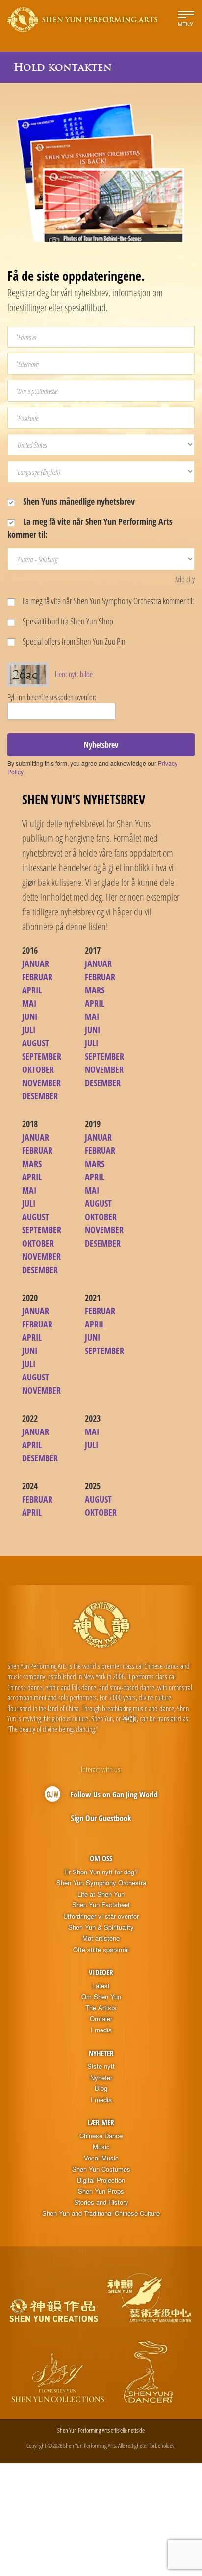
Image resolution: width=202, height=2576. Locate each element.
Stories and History (101, 2202)
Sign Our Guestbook (101, 1818)
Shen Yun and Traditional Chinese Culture (101, 2213)
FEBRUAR (37, 977)
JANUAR (36, 963)
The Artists (101, 2008)
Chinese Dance (101, 2136)
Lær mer (101, 2122)
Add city (185, 579)
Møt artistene (101, 1938)
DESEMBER (40, 1096)
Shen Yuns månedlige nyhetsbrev (78, 501)
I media (101, 2030)
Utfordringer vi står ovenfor (101, 1916)
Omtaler (101, 2019)
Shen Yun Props (101, 2191)
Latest (101, 1986)
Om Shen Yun (101, 1997)
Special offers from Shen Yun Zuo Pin (73, 641)
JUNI (30, 1016)
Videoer (101, 1972)
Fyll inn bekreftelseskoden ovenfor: (52, 697)
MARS (95, 990)
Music (101, 2147)
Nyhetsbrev (101, 745)
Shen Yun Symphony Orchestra (101, 1883)
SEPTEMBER (42, 1056)
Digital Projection (101, 2180)
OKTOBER (38, 1069)
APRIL (32, 990)
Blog (101, 2088)
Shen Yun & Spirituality (101, 1927)
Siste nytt (101, 2066)
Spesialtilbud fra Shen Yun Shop (67, 621)
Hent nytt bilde (74, 674)
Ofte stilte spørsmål (101, 1950)
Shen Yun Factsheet (101, 1905)
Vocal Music (101, 2158)
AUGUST (36, 1043)
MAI (29, 1003)
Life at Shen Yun (101, 1894)
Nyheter (101, 2053)
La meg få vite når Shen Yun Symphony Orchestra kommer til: (108, 601)
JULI (29, 1030)
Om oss (101, 1858)
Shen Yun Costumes (101, 2169)
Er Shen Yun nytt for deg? (101, 1872)
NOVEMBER (41, 1083)
